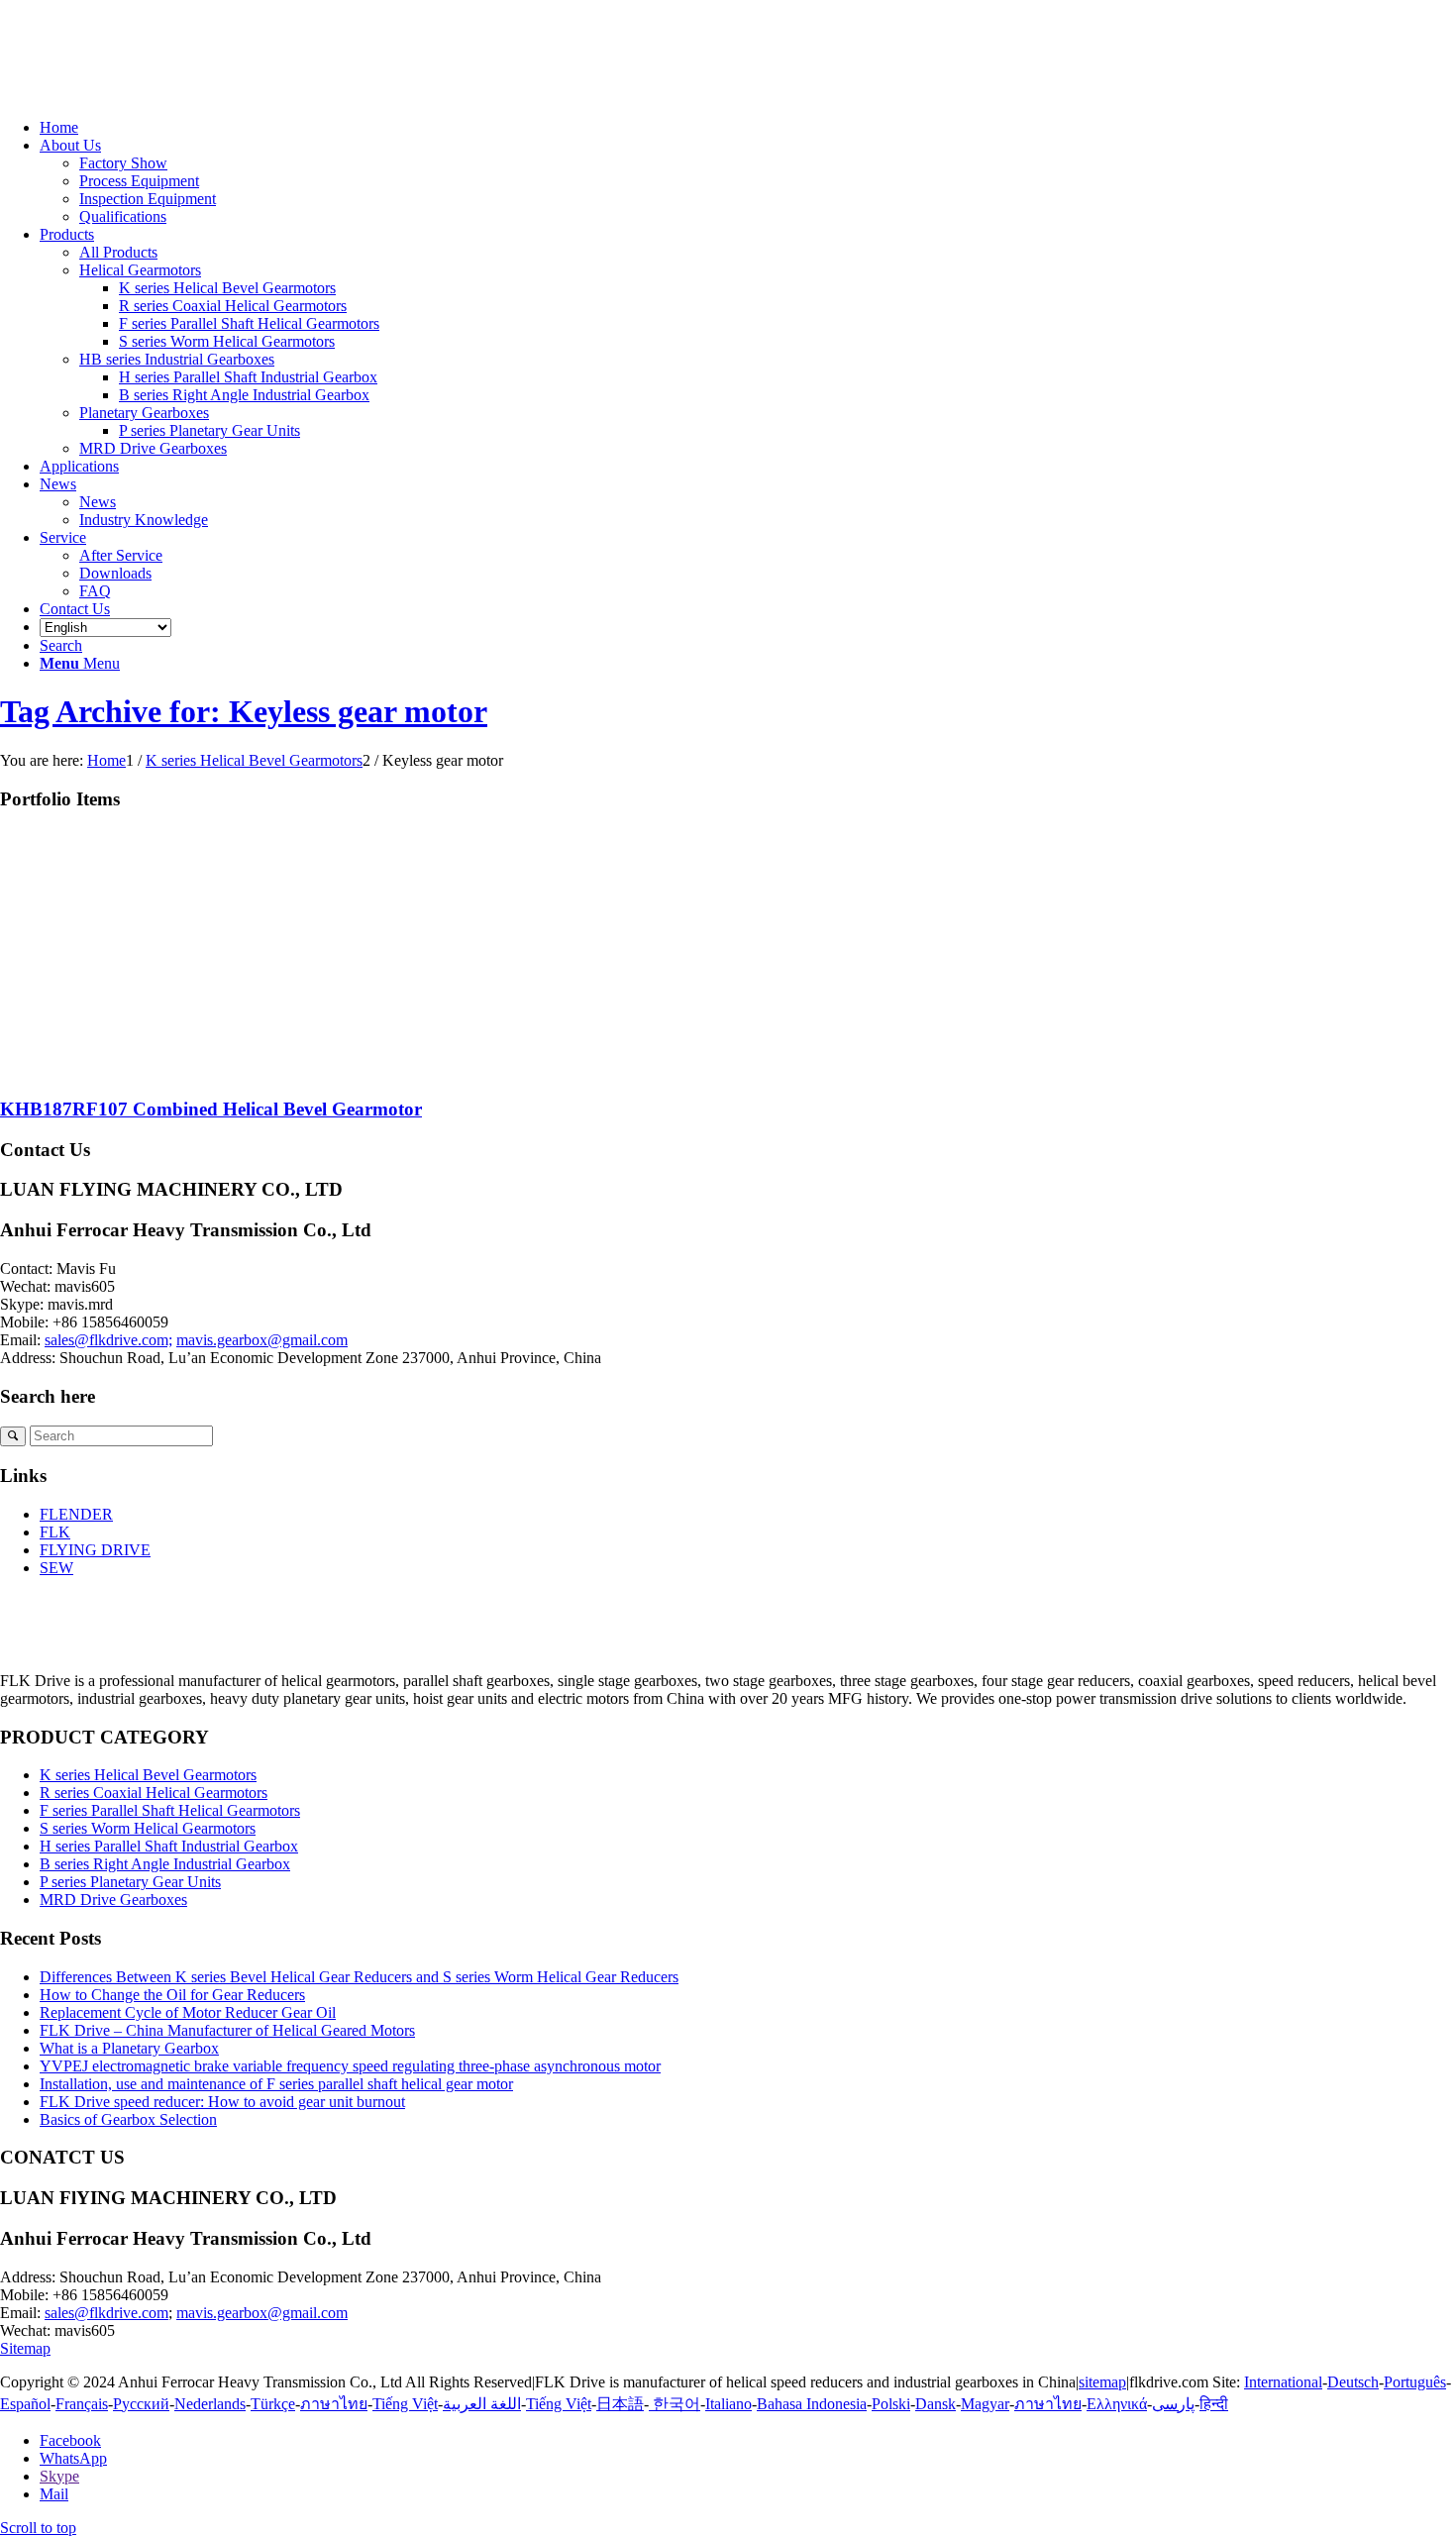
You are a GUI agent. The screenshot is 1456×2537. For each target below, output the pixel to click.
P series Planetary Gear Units (130, 1882)
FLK (55, 1532)
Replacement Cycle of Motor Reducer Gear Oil (188, 2012)
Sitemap (25, 2348)
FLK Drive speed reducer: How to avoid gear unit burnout (222, 2102)
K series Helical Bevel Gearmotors (148, 1775)
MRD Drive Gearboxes (153, 448)
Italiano (728, 2404)
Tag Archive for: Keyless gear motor (244, 711)
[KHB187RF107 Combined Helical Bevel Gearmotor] (198, 1070)
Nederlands (210, 2404)
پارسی (1173, 2404)
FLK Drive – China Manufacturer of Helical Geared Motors (227, 2030)
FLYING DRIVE (95, 1550)
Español (25, 2404)
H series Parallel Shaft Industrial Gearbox (169, 1846)
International (1283, 2382)
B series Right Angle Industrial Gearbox (165, 1864)
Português (1415, 2382)
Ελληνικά (1117, 2404)
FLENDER (76, 1514)
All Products (118, 252)
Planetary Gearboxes (144, 413)
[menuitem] (748, 128)
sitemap (1102, 2382)
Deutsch (1353, 2382)
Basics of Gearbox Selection (128, 2119)
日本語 (620, 2404)
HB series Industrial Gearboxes (177, 359)
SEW (56, 1568)
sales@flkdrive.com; (108, 1340)
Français (82, 2404)
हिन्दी (1214, 2404)
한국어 (675, 2404)
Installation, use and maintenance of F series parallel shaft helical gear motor (276, 2084)
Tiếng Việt (405, 2404)
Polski (891, 2404)
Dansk (936, 2404)
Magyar (985, 2404)
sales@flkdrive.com (106, 2313)
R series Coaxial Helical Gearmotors (154, 1793)
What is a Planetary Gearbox (129, 2048)
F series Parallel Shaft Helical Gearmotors (170, 1810)
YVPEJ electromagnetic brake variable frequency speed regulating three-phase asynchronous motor (350, 2066)
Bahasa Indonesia (812, 2404)
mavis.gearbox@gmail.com (262, 1340)
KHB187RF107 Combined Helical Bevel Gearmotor (211, 1109)
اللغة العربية (482, 2404)
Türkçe (273, 2404)
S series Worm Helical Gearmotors (148, 1828)
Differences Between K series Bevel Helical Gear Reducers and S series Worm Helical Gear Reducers (359, 1977)
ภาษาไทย (334, 2404)
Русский (141, 2404)
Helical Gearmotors (140, 270)
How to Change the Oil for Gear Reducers (172, 1995)
